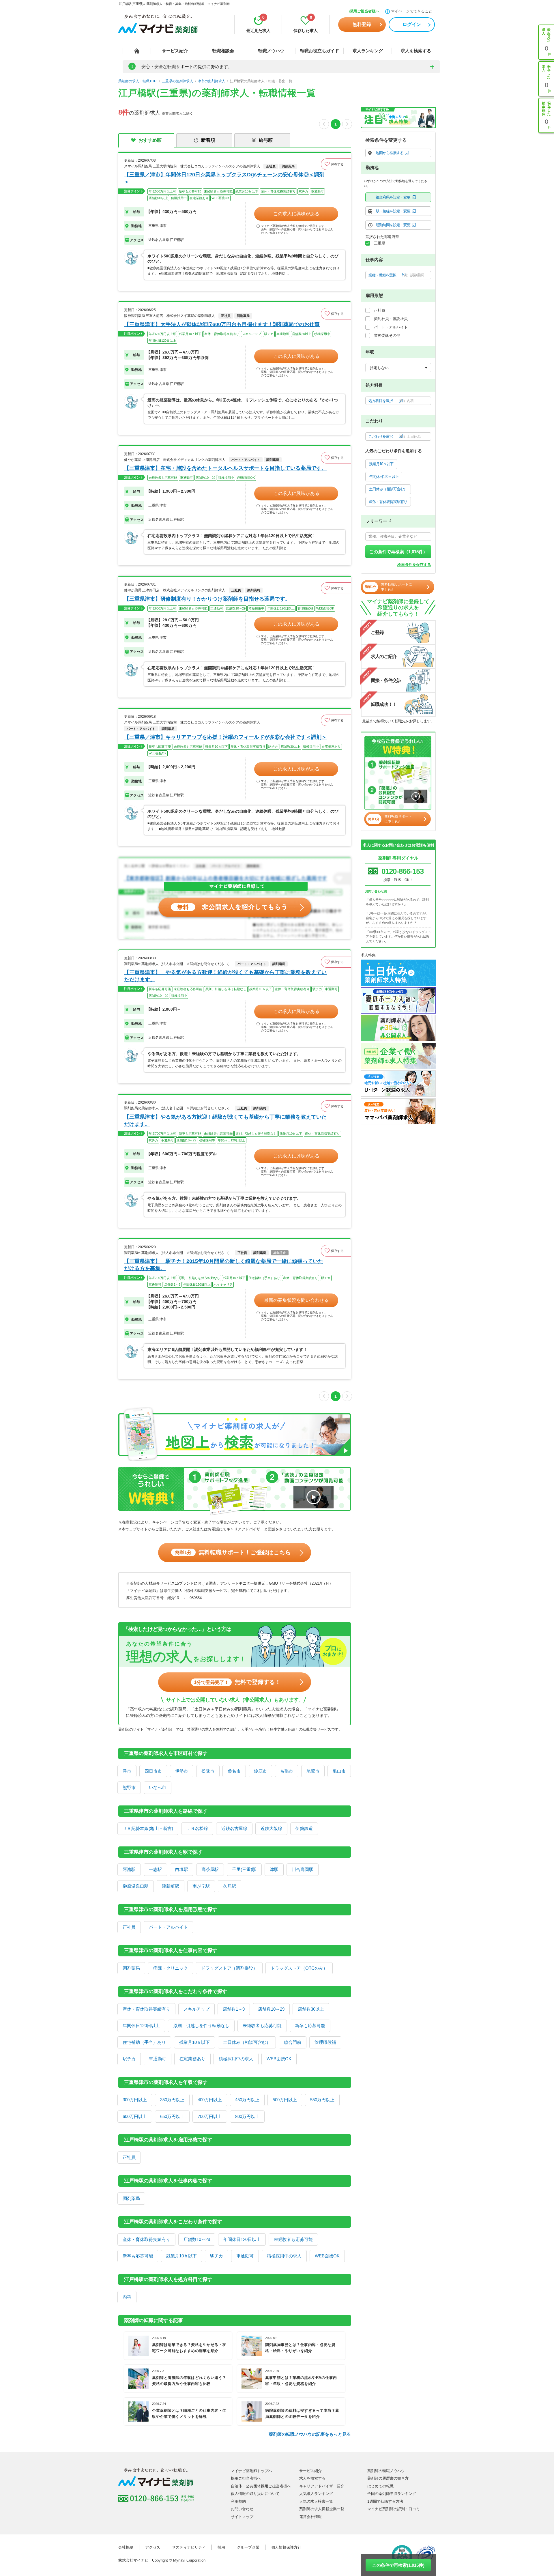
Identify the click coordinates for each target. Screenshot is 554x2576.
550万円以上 (322, 2100)
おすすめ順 (150, 140)
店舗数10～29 (271, 2009)
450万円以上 (247, 2100)
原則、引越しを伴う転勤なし (201, 2026)
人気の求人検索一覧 (316, 2501)
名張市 (287, 1771)
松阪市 (208, 1771)
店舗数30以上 (311, 2009)
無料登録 (362, 24)
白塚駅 (182, 1869)
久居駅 (230, 1886)
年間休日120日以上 (141, 2026)
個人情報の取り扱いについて (255, 2494)
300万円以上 (135, 2100)
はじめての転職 (380, 2486)
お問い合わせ (242, 2509)
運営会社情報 (310, 2517)
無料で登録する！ (237, 1682)
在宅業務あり (192, 2059)
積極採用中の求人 (236, 2059)
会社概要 (126, 2547)
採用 (221, 2547)
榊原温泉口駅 (136, 1886)
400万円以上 (210, 2100)
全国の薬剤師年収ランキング (392, 2494)
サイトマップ (242, 2517)
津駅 (274, 1869)
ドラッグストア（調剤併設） (229, 1968)
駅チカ (129, 2059)
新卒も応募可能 (310, 2026)
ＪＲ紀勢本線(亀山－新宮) (148, 1828)
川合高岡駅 (303, 1869)
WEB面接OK (279, 2059)
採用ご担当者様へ (364, 11)
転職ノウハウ (271, 51)
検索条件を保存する (414, 565)
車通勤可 (158, 2059)
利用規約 (238, 2501)
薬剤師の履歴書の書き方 (388, 2478)
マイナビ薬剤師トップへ (251, 2471)
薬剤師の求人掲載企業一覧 (322, 2509)
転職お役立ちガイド (320, 51)
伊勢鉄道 (304, 1828)
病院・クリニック (171, 1968)
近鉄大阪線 (271, 1828)
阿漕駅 (129, 1869)
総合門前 (293, 2042)
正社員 (129, 1927)
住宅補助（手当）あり (144, 2042)
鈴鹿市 (260, 1771)
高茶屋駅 (210, 1869)
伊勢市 (182, 1771)
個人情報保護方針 (286, 2547)
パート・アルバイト (168, 1927)
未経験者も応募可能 (262, 2026)
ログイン (412, 24)
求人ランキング (368, 51)
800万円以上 (247, 2116)
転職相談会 (223, 51)
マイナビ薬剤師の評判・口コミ (394, 2509)
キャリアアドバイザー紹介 (322, 2486)
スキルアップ (196, 2009)
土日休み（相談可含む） (247, 2042)
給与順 (266, 140)
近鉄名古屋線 (234, 1828)
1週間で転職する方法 (385, 2501)
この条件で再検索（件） (398, 552)
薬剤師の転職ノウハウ (386, 2471)
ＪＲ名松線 (197, 1828)
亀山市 (339, 1771)
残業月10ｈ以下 (194, 2042)
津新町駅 (171, 1886)
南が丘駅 (201, 1886)
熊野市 (129, 1787)
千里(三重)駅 (244, 1869)
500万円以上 (285, 2100)
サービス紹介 (175, 51)
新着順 (208, 140)
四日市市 (153, 1771)
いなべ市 (158, 1787)
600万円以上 (135, 2116)
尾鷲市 (313, 1771)
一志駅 (155, 1869)
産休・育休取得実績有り (146, 2009)
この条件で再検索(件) (398, 2565)
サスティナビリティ (189, 2547)
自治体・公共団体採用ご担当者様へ (261, 2486)
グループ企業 (248, 2547)
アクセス (153, 2547)
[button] (336, 164)
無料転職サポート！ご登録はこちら (233, 1552)
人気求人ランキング (316, 2494)
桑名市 (234, 1771)
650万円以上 (172, 2116)
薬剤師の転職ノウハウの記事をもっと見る (310, 2434)
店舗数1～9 (234, 2009)
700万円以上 (210, 2116)
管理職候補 (325, 2042)
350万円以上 (172, 2100)
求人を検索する (416, 51)
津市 (127, 1771)
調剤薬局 (131, 1968)
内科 (127, 2297)
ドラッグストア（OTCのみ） (299, 1968)
